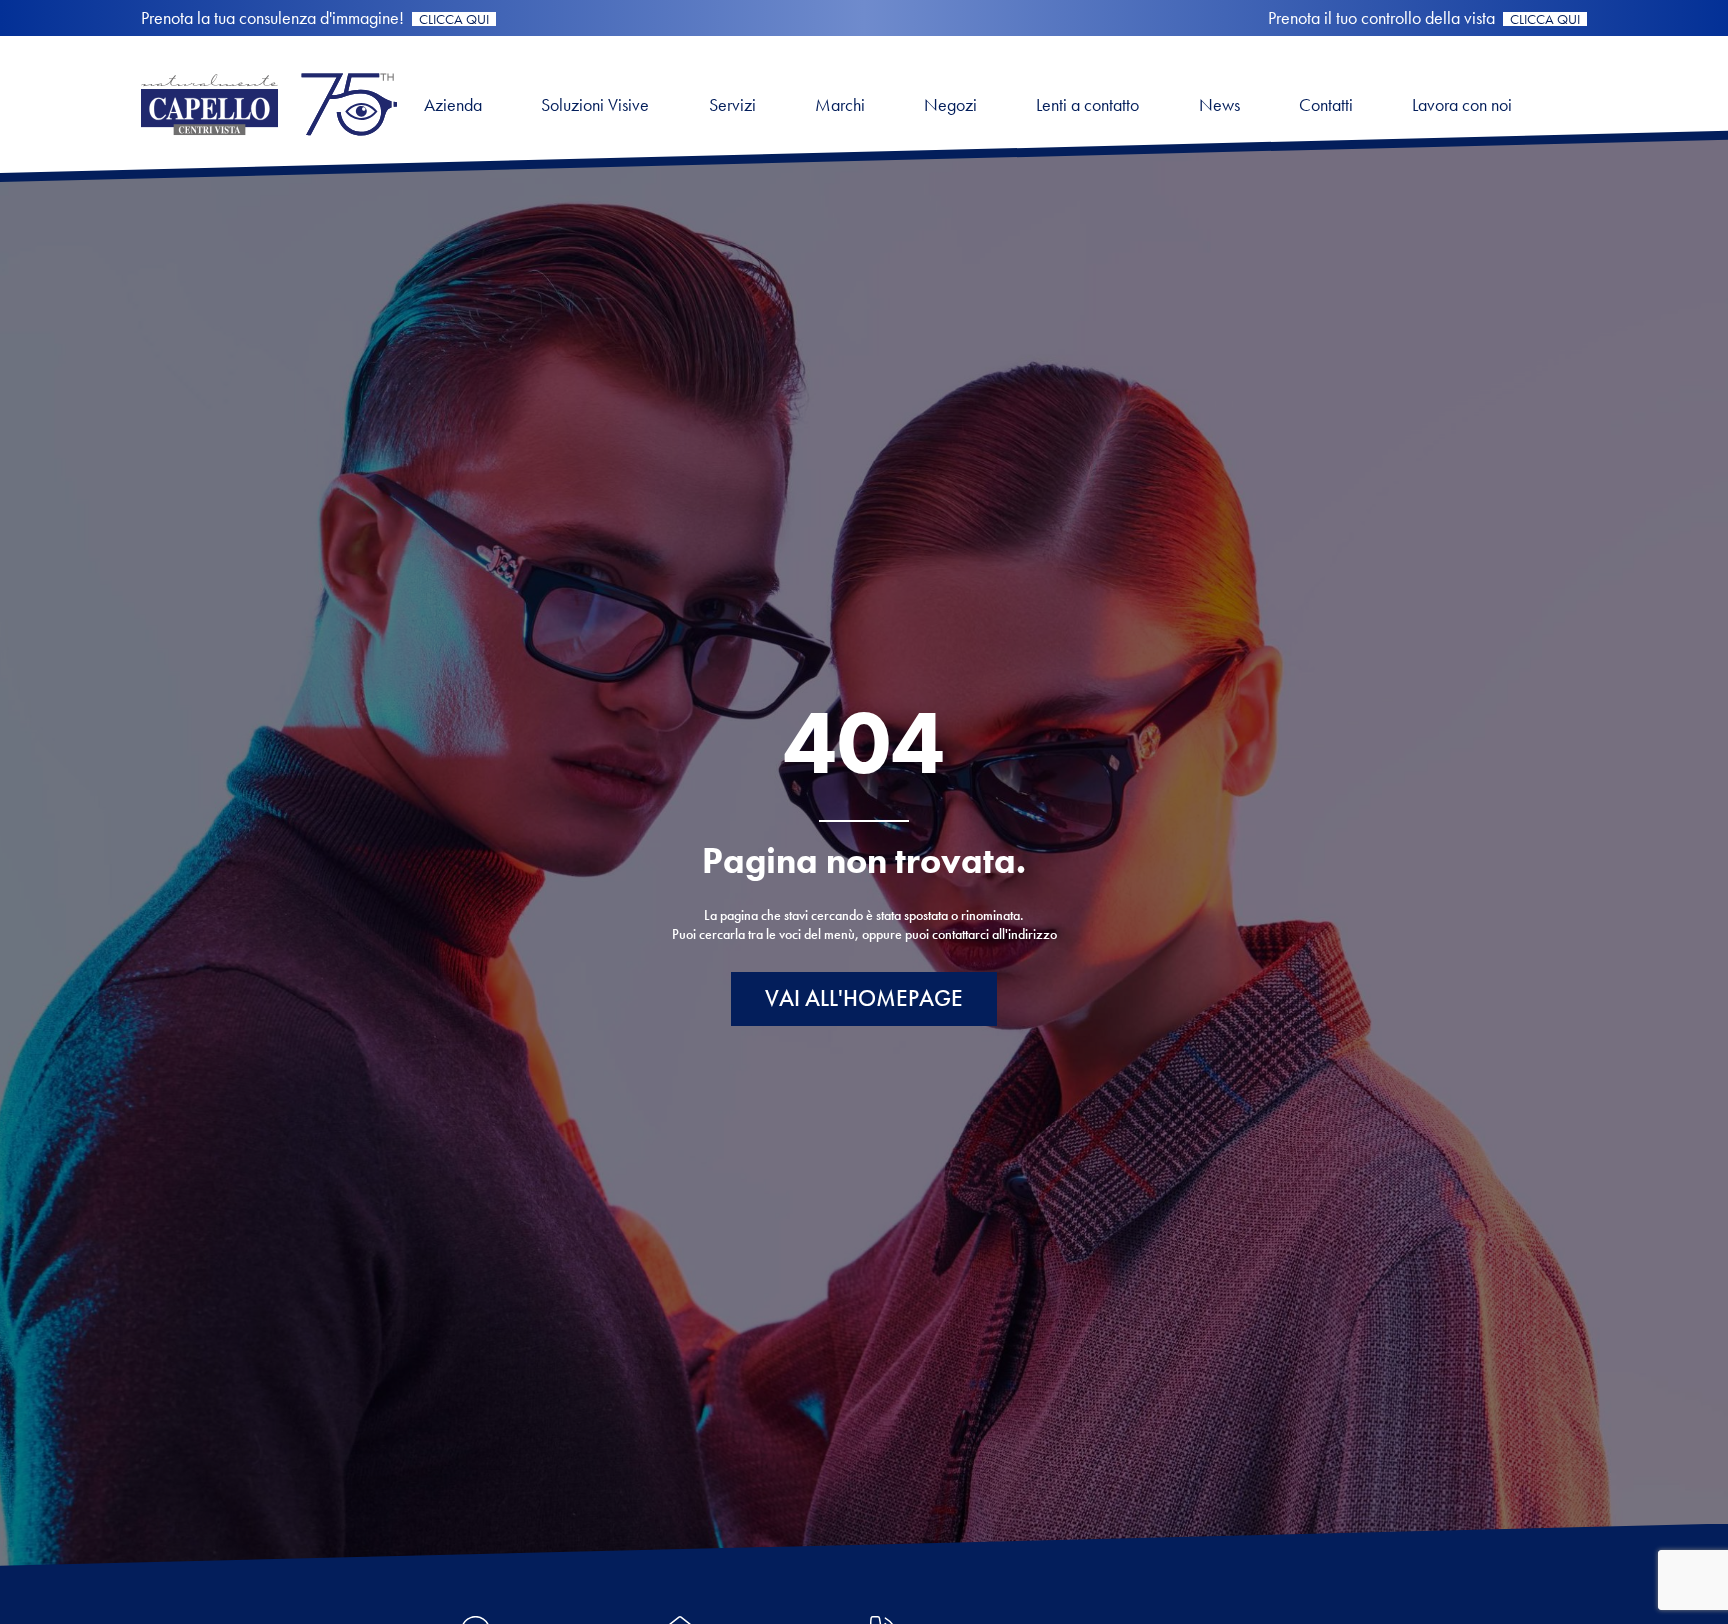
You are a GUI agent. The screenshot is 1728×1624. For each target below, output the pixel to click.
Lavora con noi (1462, 104)
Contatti (1326, 104)
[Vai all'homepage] (269, 141)
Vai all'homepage (864, 998)
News (1219, 104)
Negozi (950, 104)
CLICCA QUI (454, 19)
